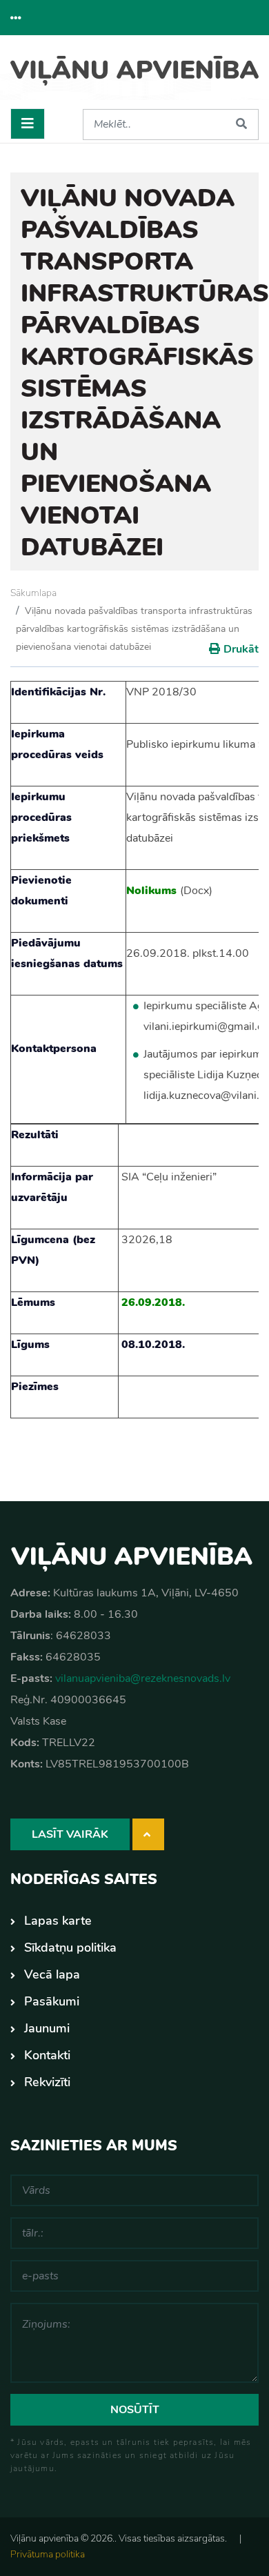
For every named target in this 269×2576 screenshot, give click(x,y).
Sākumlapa (33, 593)
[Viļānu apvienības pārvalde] (134, 77)
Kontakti (47, 2055)
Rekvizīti (47, 2082)
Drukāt (241, 649)
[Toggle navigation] (28, 124)
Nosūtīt (135, 2410)
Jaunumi (47, 2028)
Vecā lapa (52, 1974)
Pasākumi (52, 2001)
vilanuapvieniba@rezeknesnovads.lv (143, 1678)
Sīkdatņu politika (70, 1948)
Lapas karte (58, 1921)
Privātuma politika (48, 2554)
